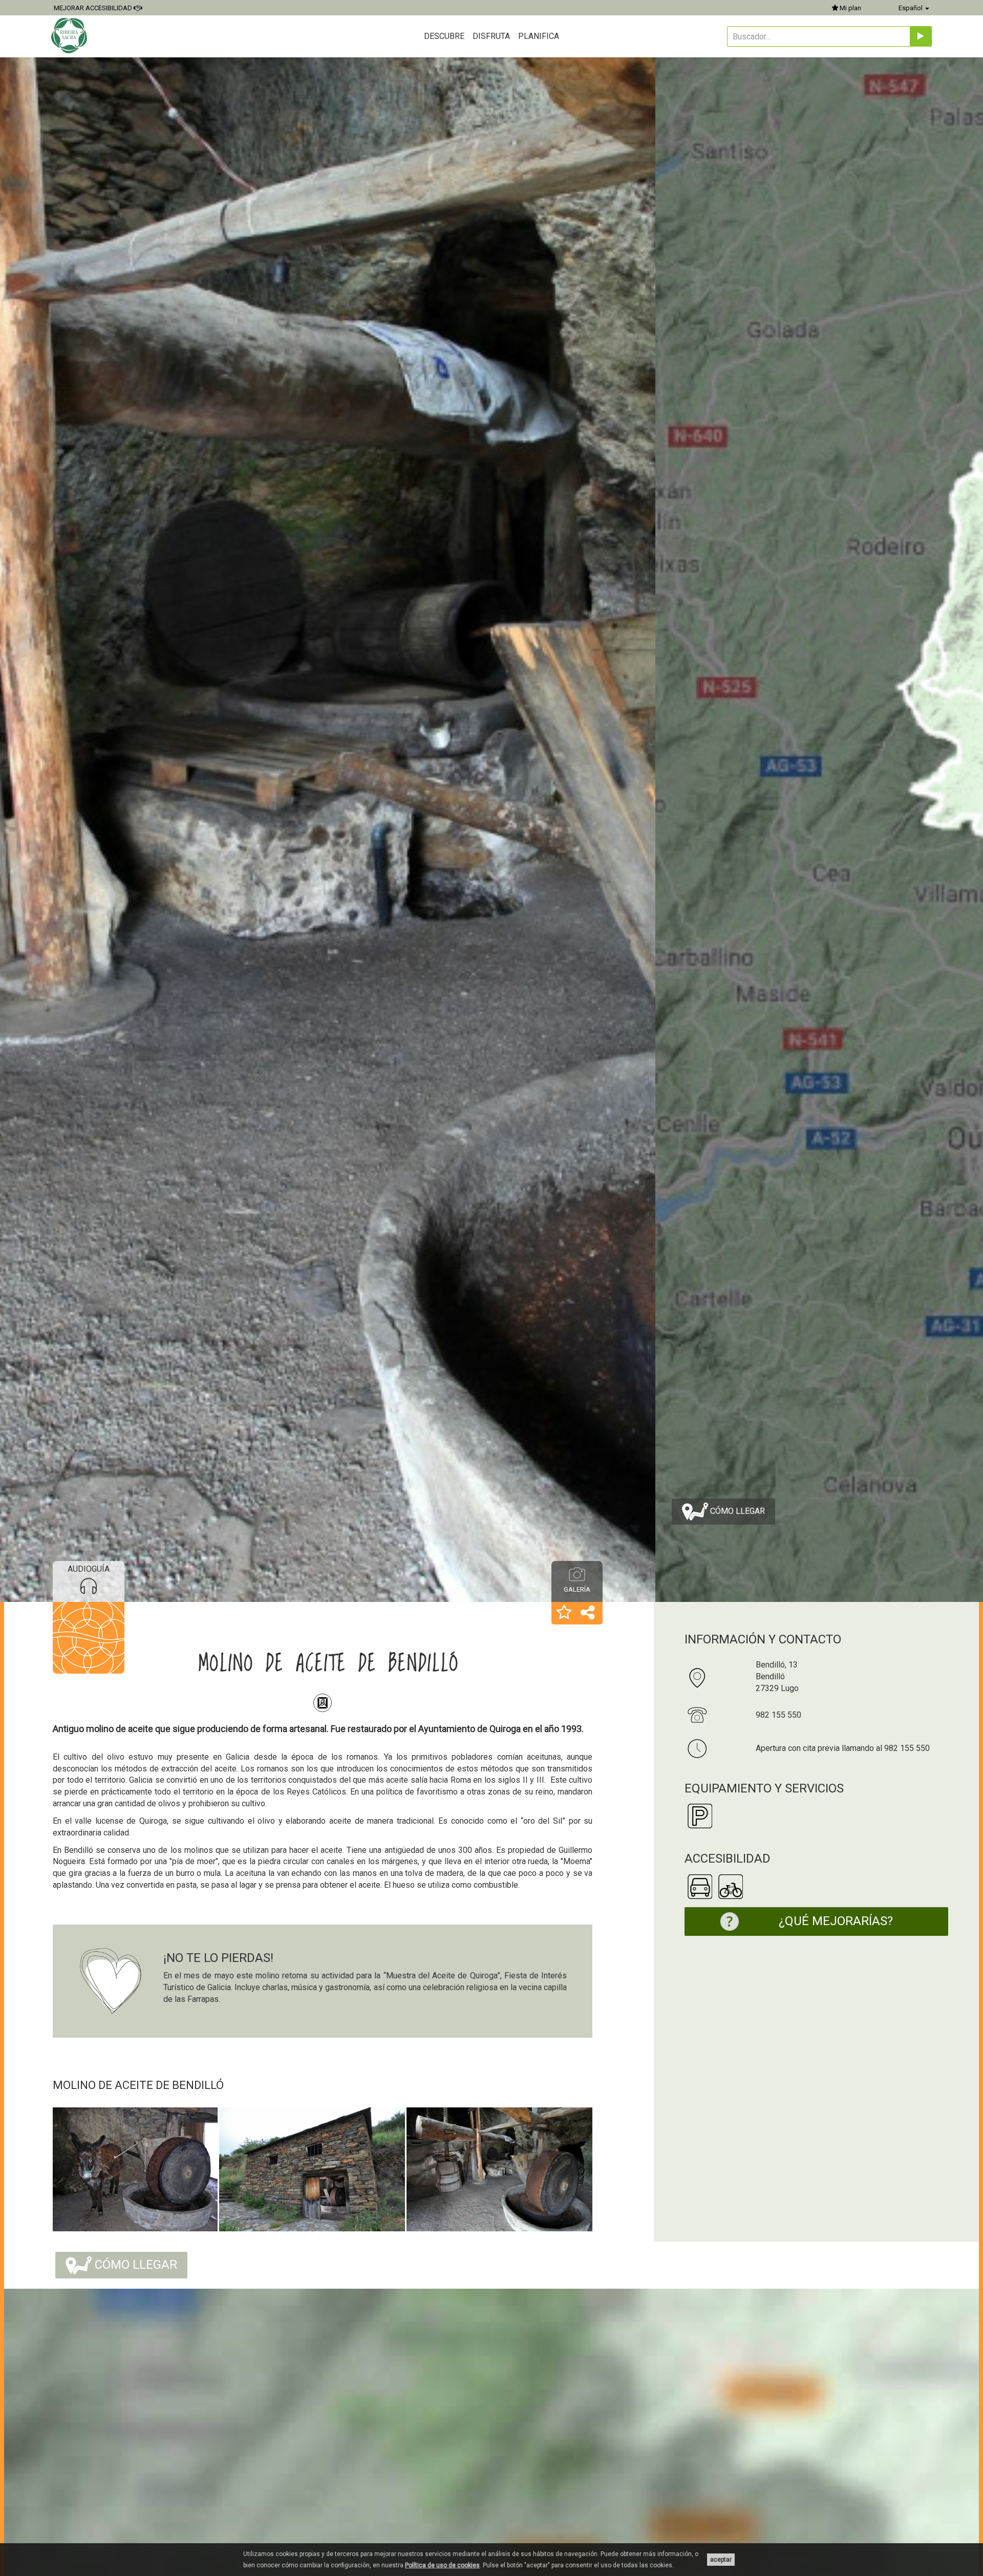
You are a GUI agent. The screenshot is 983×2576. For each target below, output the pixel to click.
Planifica (539, 36)
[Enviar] (921, 36)
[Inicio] (70, 36)
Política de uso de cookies (442, 2565)
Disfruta (491, 36)
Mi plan (850, 8)
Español (911, 8)
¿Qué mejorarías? (836, 1921)
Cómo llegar (736, 1511)
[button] (564, 1613)
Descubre (444, 36)
